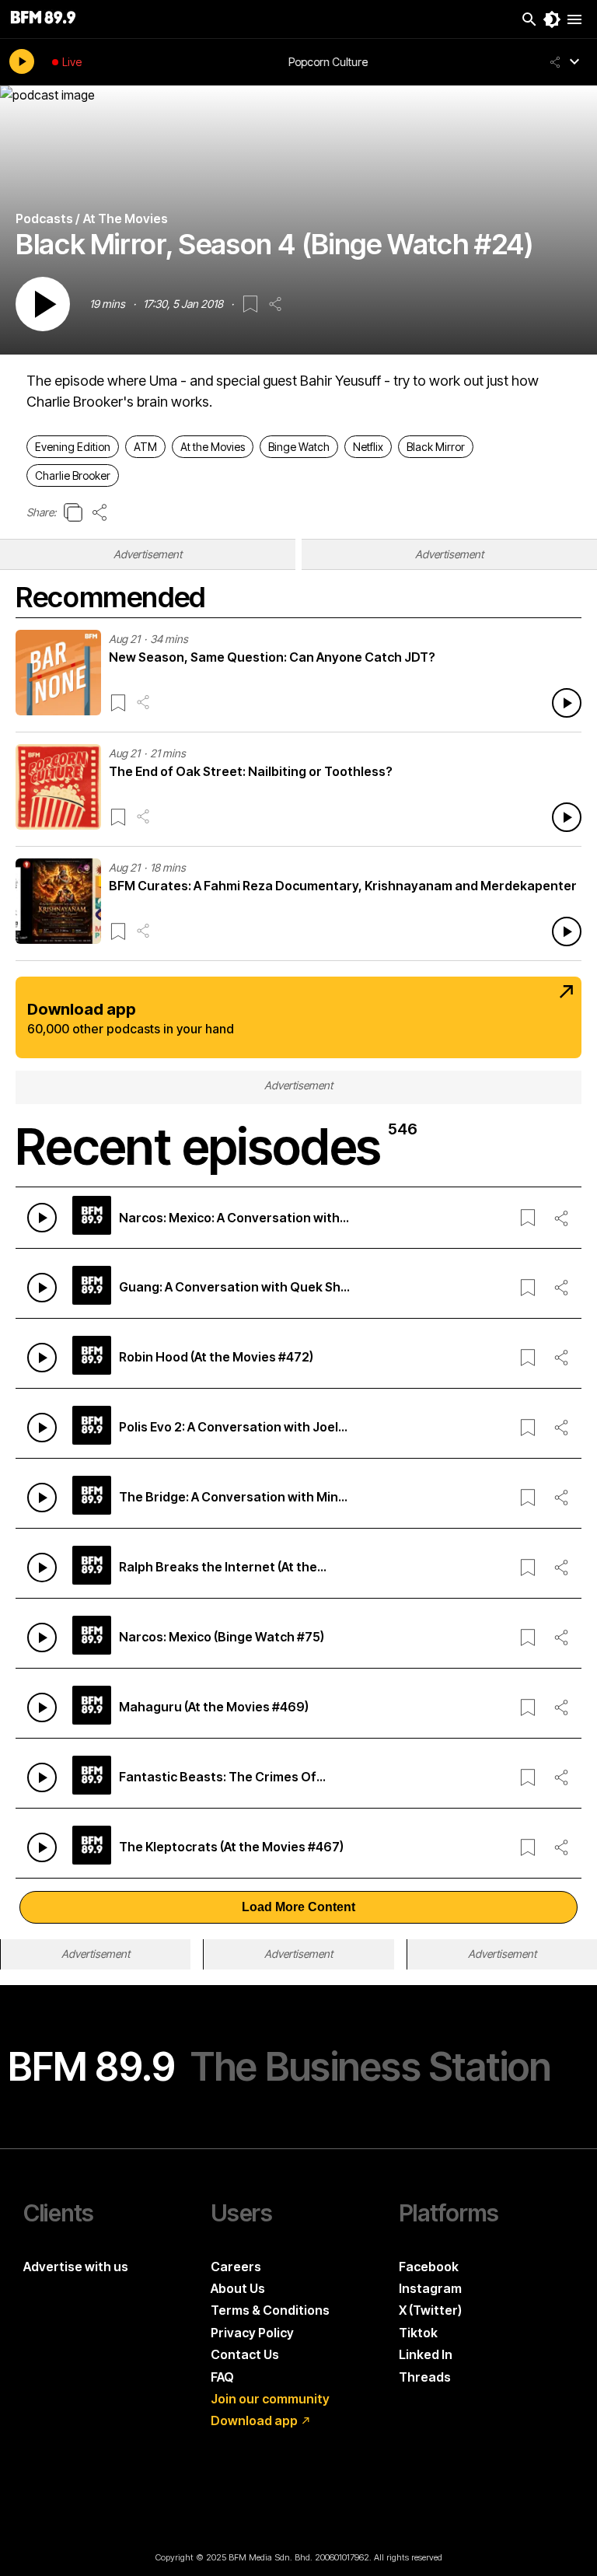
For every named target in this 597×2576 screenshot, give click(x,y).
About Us (238, 2288)
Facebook (429, 2267)
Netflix (368, 447)
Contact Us (245, 2354)
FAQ (222, 2377)
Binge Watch (299, 447)
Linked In (426, 2354)
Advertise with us (76, 2267)
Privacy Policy (252, 2333)
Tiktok (418, 2333)
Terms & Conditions (270, 2310)
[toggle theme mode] (552, 19)
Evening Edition (73, 447)
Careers (236, 2267)
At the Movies (213, 447)
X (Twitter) (430, 2310)
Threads (425, 2377)
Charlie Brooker (73, 475)
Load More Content (298, 1907)
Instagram (430, 2288)
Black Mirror (436, 447)
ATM (145, 447)
